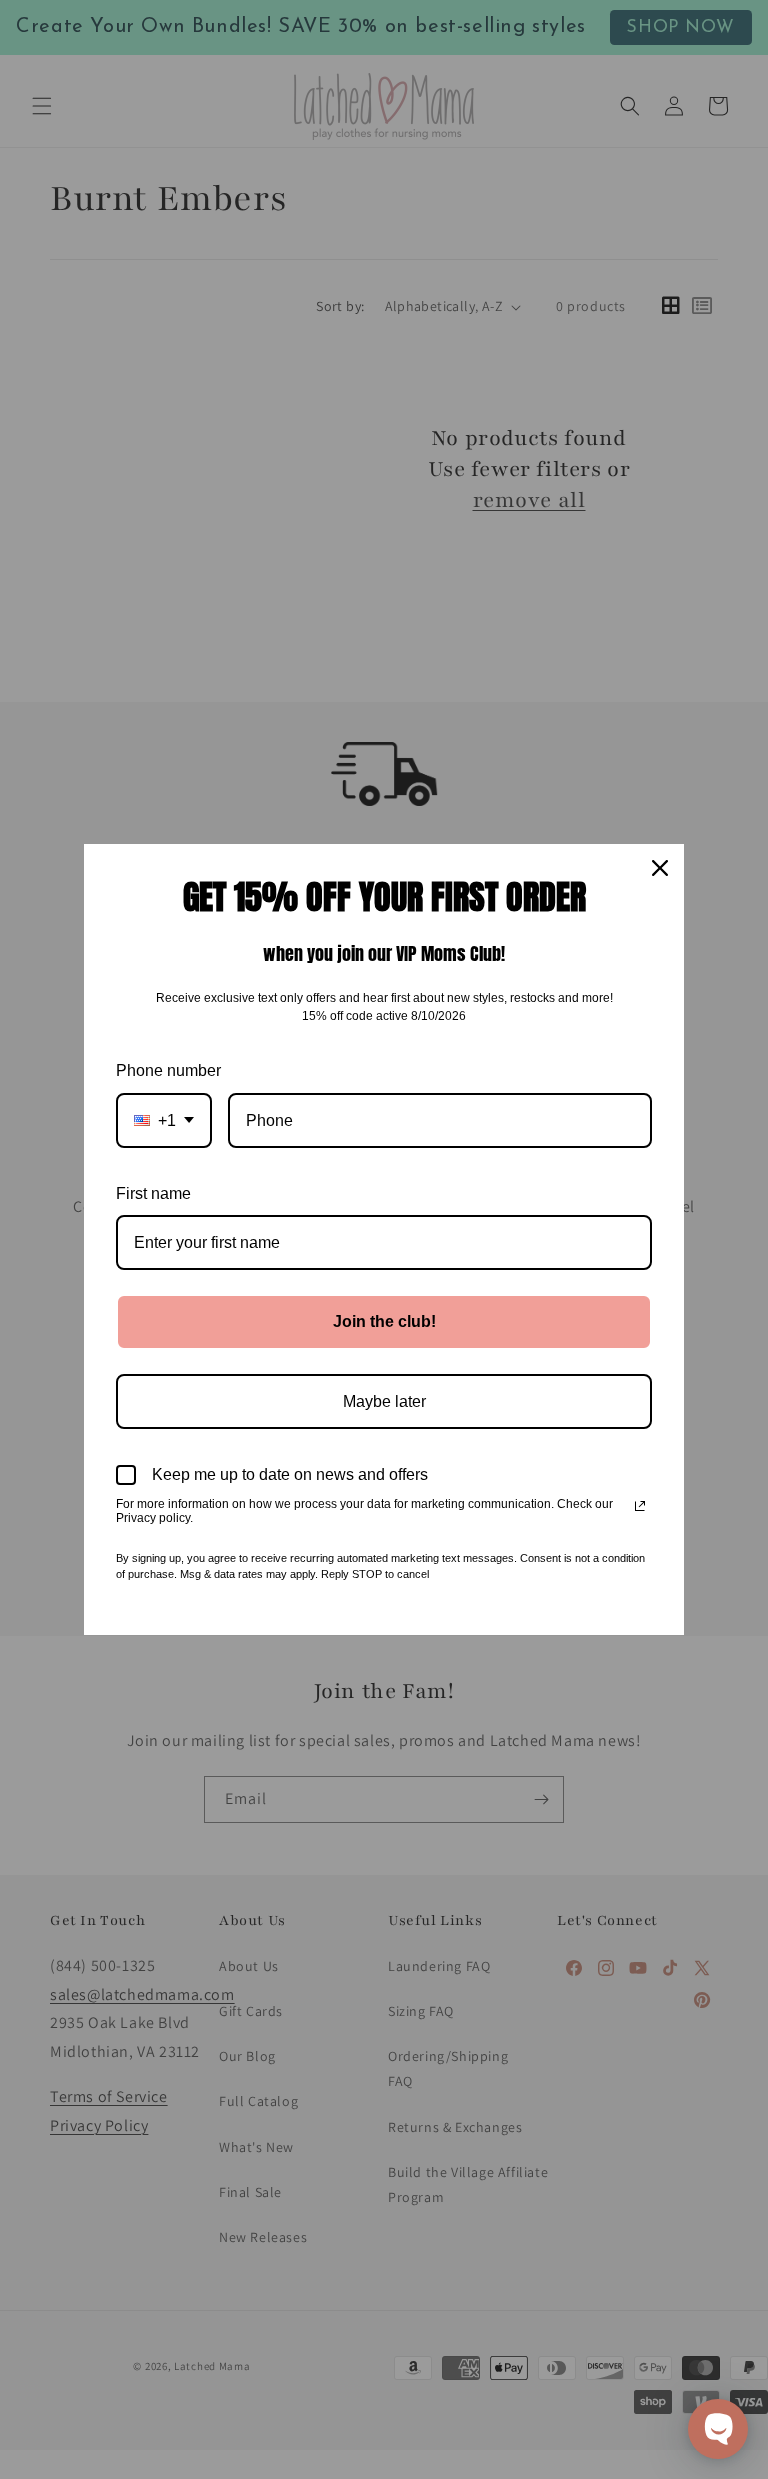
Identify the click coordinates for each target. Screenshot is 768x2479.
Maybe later (384, 1401)
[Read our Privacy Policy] (640, 1506)
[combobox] (164, 1120)
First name (153, 1193)
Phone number (168, 1070)
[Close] (660, 868)
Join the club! (384, 1321)
